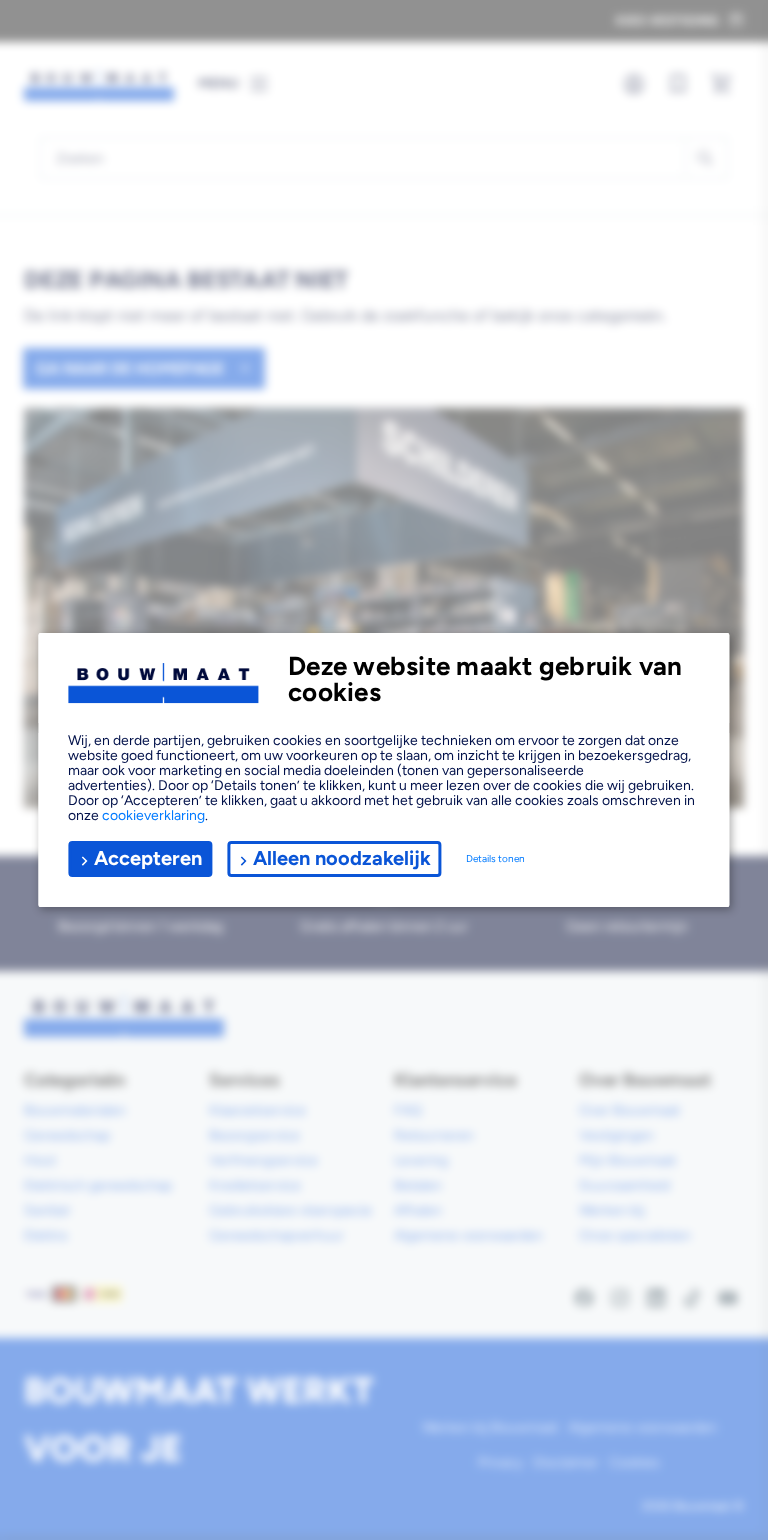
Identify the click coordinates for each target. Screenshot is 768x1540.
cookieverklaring (153, 815)
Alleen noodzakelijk (342, 858)
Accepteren (148, 858)
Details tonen (495, 858)
